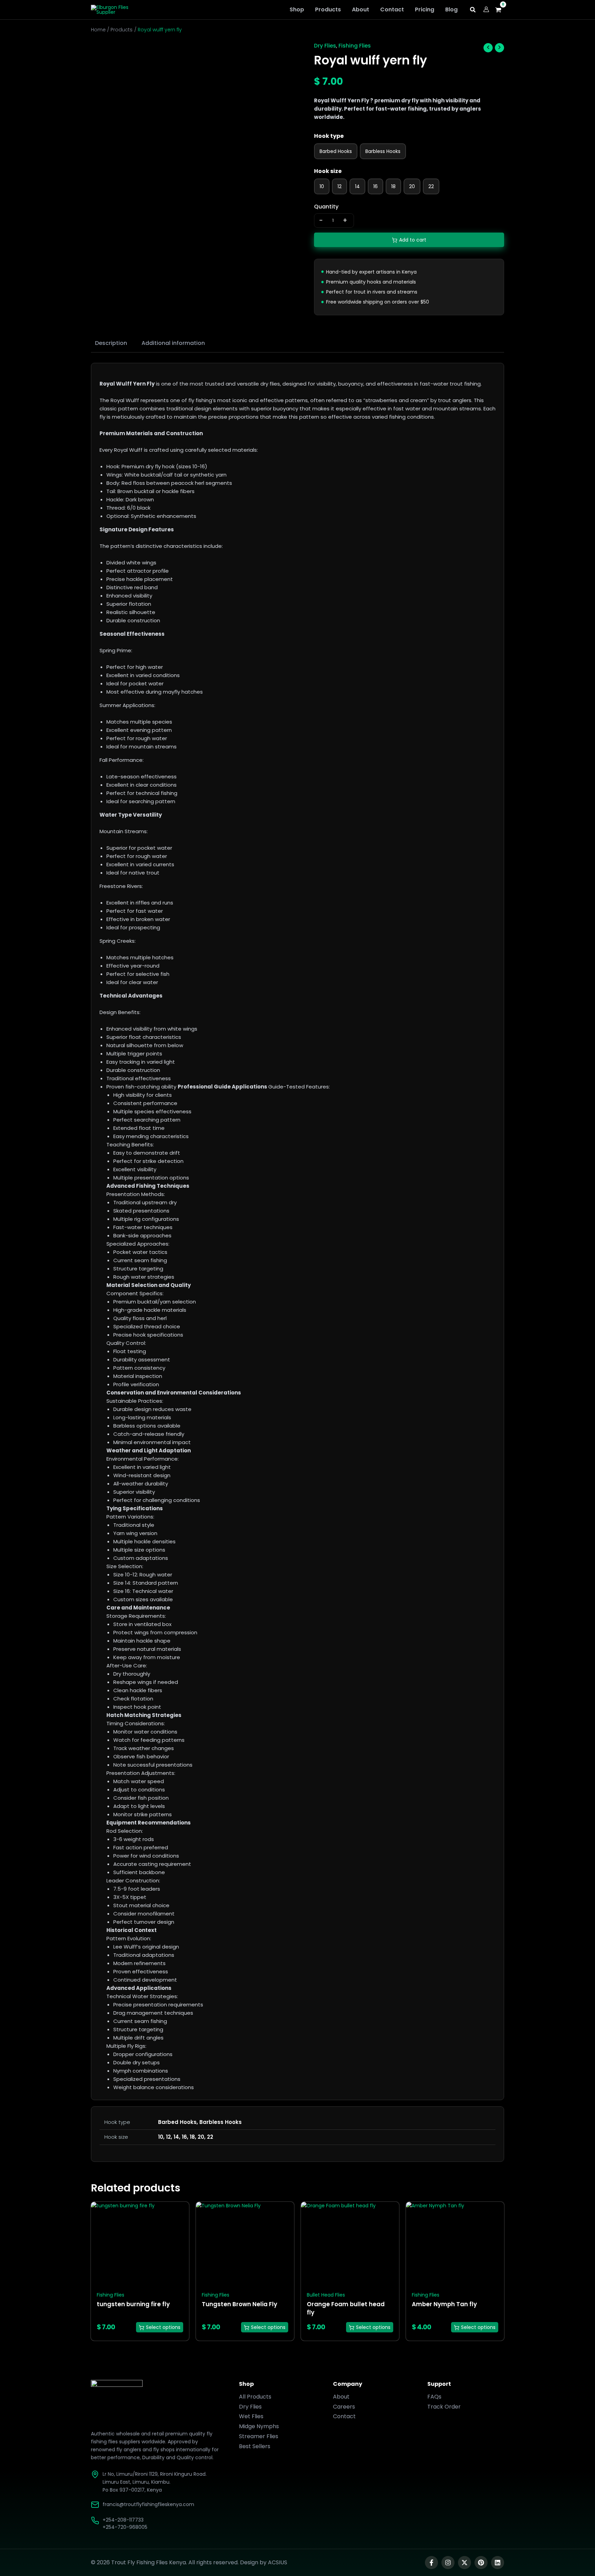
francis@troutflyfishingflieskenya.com (148, 2504)
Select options (163, 2327)
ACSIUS (278, 2562)
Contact (344, 2416)
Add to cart (413, 240)
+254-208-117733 (123, 2520)
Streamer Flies (259, 2436)
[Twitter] (464, 2563)
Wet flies (251, 2416)
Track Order (444, 2407)
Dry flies (325, 46)
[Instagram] (448, 2563)
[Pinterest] (481, 2563)
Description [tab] (111, 343)
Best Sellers (255, 2446)
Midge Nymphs (259, 2426)
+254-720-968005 (125, 2527)
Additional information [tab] (173, 343)
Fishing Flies (355, 46)
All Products (255, 2397)
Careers (344, 2407)
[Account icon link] (486, 9)
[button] (473, 11)
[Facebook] (431, 2563)
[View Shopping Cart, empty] (500, 10)
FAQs (434, 2397)
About (341, 2397)
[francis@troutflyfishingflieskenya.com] (95, 2505)
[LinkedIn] (498, 2563)
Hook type (329, 136)
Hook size (328, 171)
